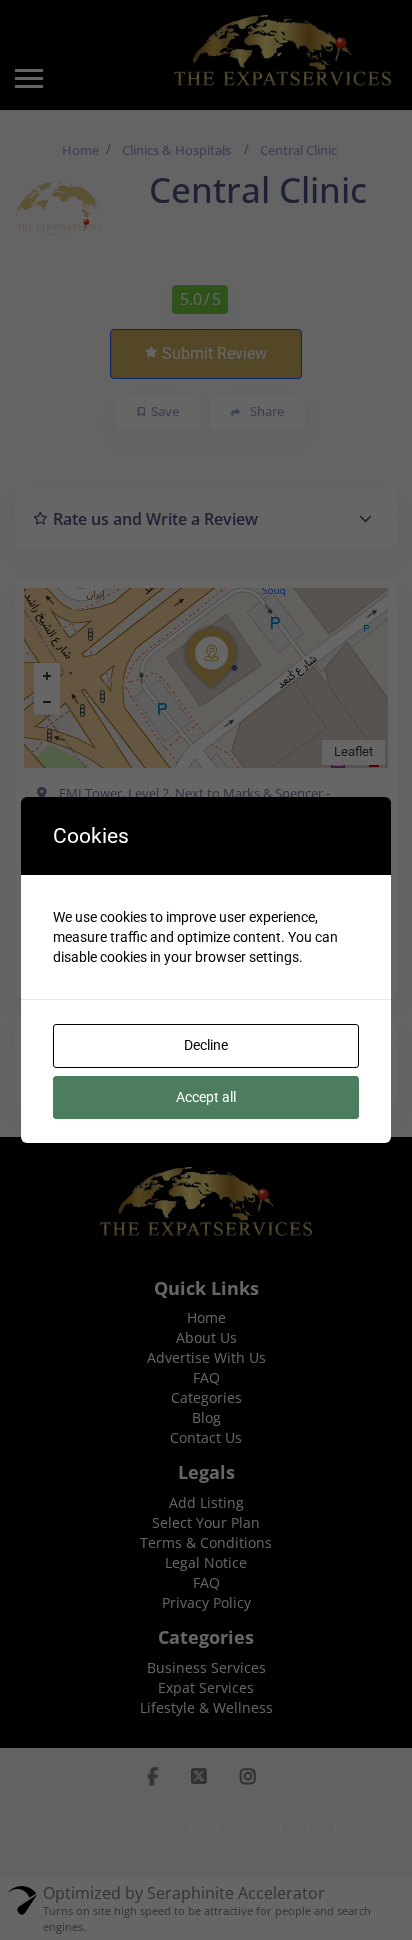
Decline (206, 1045)
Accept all (206, 1097)
